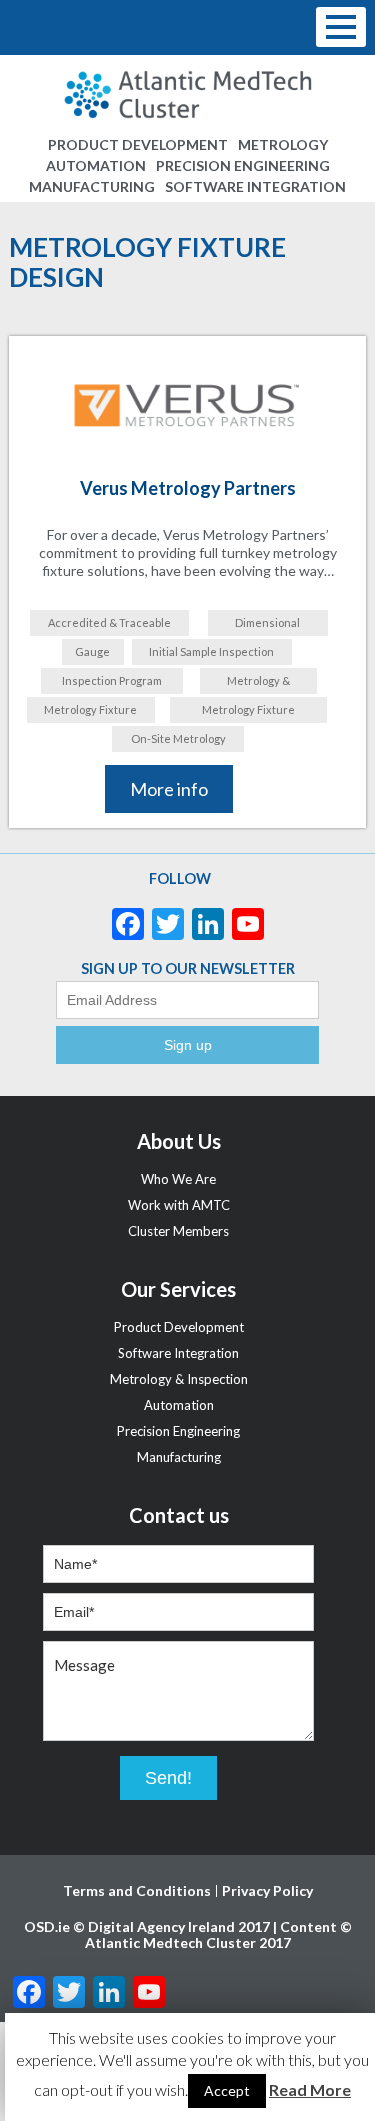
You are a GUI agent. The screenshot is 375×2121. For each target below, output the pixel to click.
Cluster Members (178, 1231)
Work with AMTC (179, 1205)
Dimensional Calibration (267, 626)
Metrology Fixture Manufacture (248, 713)
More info (169, 789)
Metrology (283, 144)
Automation (96, 165)
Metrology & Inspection (258, 684)
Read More (310, 2089)
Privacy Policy (267, 1890)
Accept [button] (227, 2090)
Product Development (138, 144)
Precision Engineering (243, 165)
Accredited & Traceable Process (109, 626)
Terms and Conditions (137, 1890)
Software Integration (255, 186)
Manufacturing (92, 186)
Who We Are (178, 1179)
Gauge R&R (92, 655)
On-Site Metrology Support (178, 742)
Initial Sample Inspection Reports (211, 655)
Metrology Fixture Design (90, 713)
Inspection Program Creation (112, 684)
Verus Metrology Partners (188, 488)
